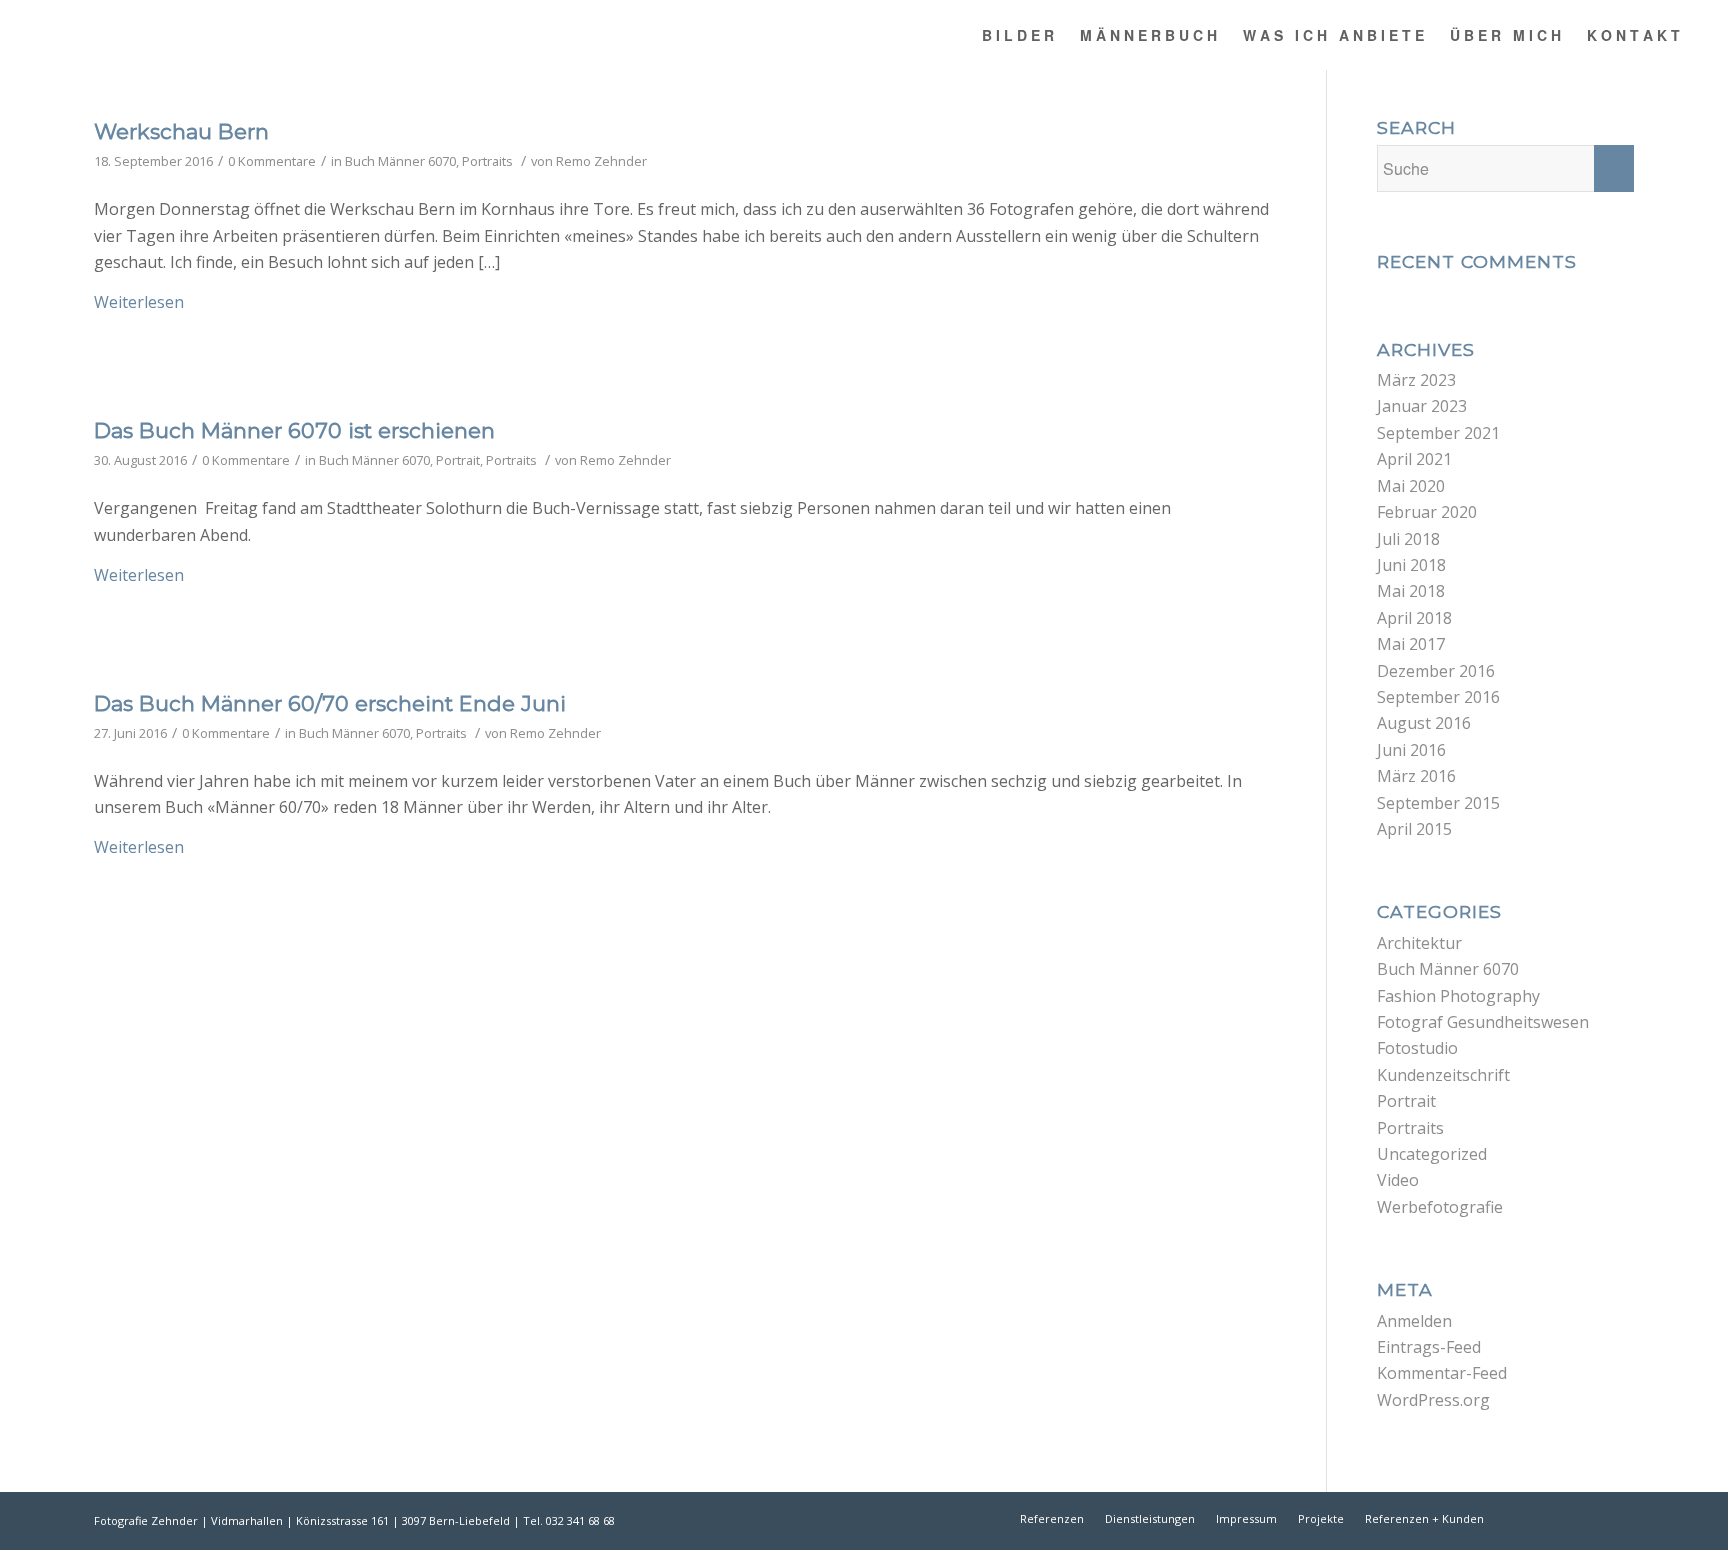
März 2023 (1416, 380)
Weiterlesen (139, 302)
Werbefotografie (1440, 1207)
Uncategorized (1432, 1154)
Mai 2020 (1411, 486)
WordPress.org (1433, 1400)
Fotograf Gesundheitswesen (1483, 1022)
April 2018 (1414, 618)
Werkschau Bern (181, 131)
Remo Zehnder (601, 161)
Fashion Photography (1458, 996)
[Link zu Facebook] (1529, 1518)
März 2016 (1416, 776)
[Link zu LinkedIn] (1589, 1518)
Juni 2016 (1411, 750)
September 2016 (1438, 697)
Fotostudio (1417, 1048)
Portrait (458, 460)
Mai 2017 (1411, 644)
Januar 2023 (1422, 406)
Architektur (1419, 943)
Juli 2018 (1408, 539)
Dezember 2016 (1436, 671)
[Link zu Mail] (1619, 1518)
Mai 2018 (1411, 591)
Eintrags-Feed (1429, 1347)
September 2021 (1438, 433)
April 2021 (1414, 459)
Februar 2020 (1427, 512)
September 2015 (1438, 803)
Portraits (487, 161)
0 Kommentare (272, 161)
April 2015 (1414, 829)
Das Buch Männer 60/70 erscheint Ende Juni (330, 703)
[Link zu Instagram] (1559, 1518)
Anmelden (1414, 1321)
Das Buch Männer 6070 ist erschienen (294, 430)
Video (1398, 1180)
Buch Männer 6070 (400, 161)
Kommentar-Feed (1442, 1373)
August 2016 (1424, 723)
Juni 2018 (1411, 565)
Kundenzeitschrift (1443, 1075)
